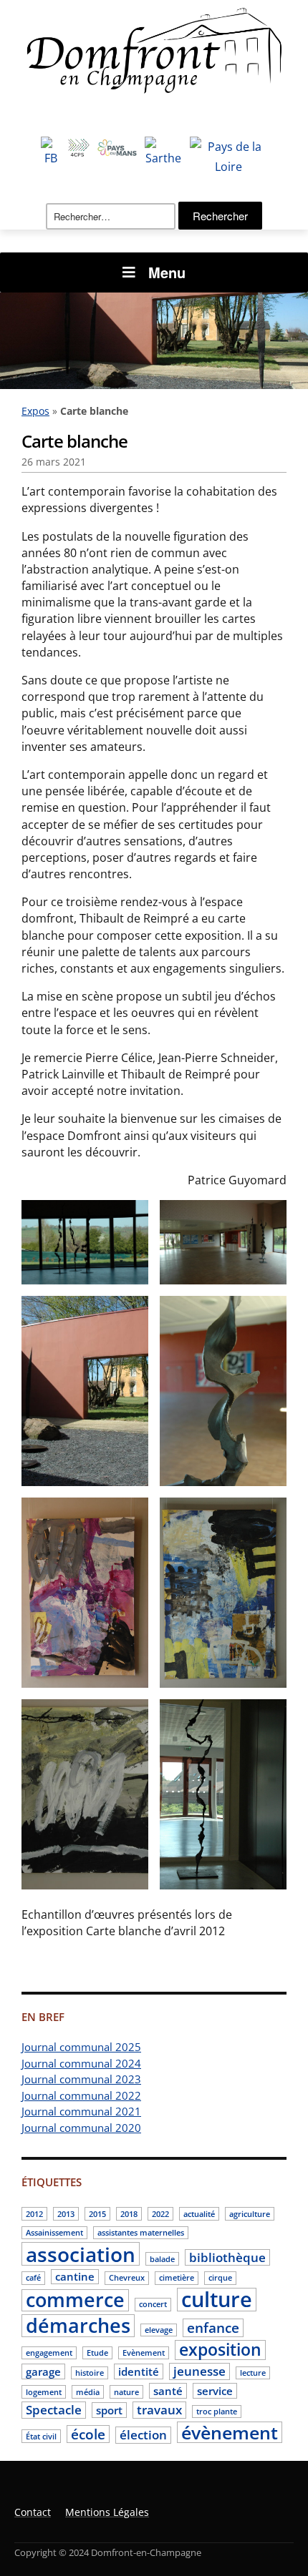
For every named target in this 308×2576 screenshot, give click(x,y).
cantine (75, 2276)
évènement (230, 2432)
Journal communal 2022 (81, 2095)
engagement (49, 2353)
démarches (78, 2326)
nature (126, 2392)
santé (168, 2391)
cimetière (177, 2278)
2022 (160, 2214)
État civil (41, 2437)
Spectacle (54, 2410)
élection (143, 2435)
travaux (159, 2410)
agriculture (250, 2214)
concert (153, 2304)
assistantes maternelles (141, 2233)
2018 (129, 2214)
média (88, 2392)
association (81, 2254)
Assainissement (54, 2233)
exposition (220, 2350)
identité (139, 2371)
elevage (159, 2330)
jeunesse (199, 2371)
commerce (75, 2301)
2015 (97, 2214)
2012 (34, 2214)
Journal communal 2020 (81, 2128)
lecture (253, 2373)
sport (109, 2410)
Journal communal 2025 (81, 2047)
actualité (199, 2214)
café (33, 2278)
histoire (90, 2373)
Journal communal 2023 (81, 2079)
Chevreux (127, 2278)
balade (162, 2259)
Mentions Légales (107, 2512)
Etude (97, 2353)
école (88, 2434)
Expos (35, 411)
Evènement (144, 2353)
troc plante (217, 2412)
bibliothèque (227, 2257)
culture (217, 2300)
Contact (33, 2512)
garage (43, 2371)
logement (44, 2392)
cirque (220, 2278)
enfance (213, 2328)
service (215, 2391)
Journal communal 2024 (81, 2063)
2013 (66, 2214)
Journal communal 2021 (81, 2111)
